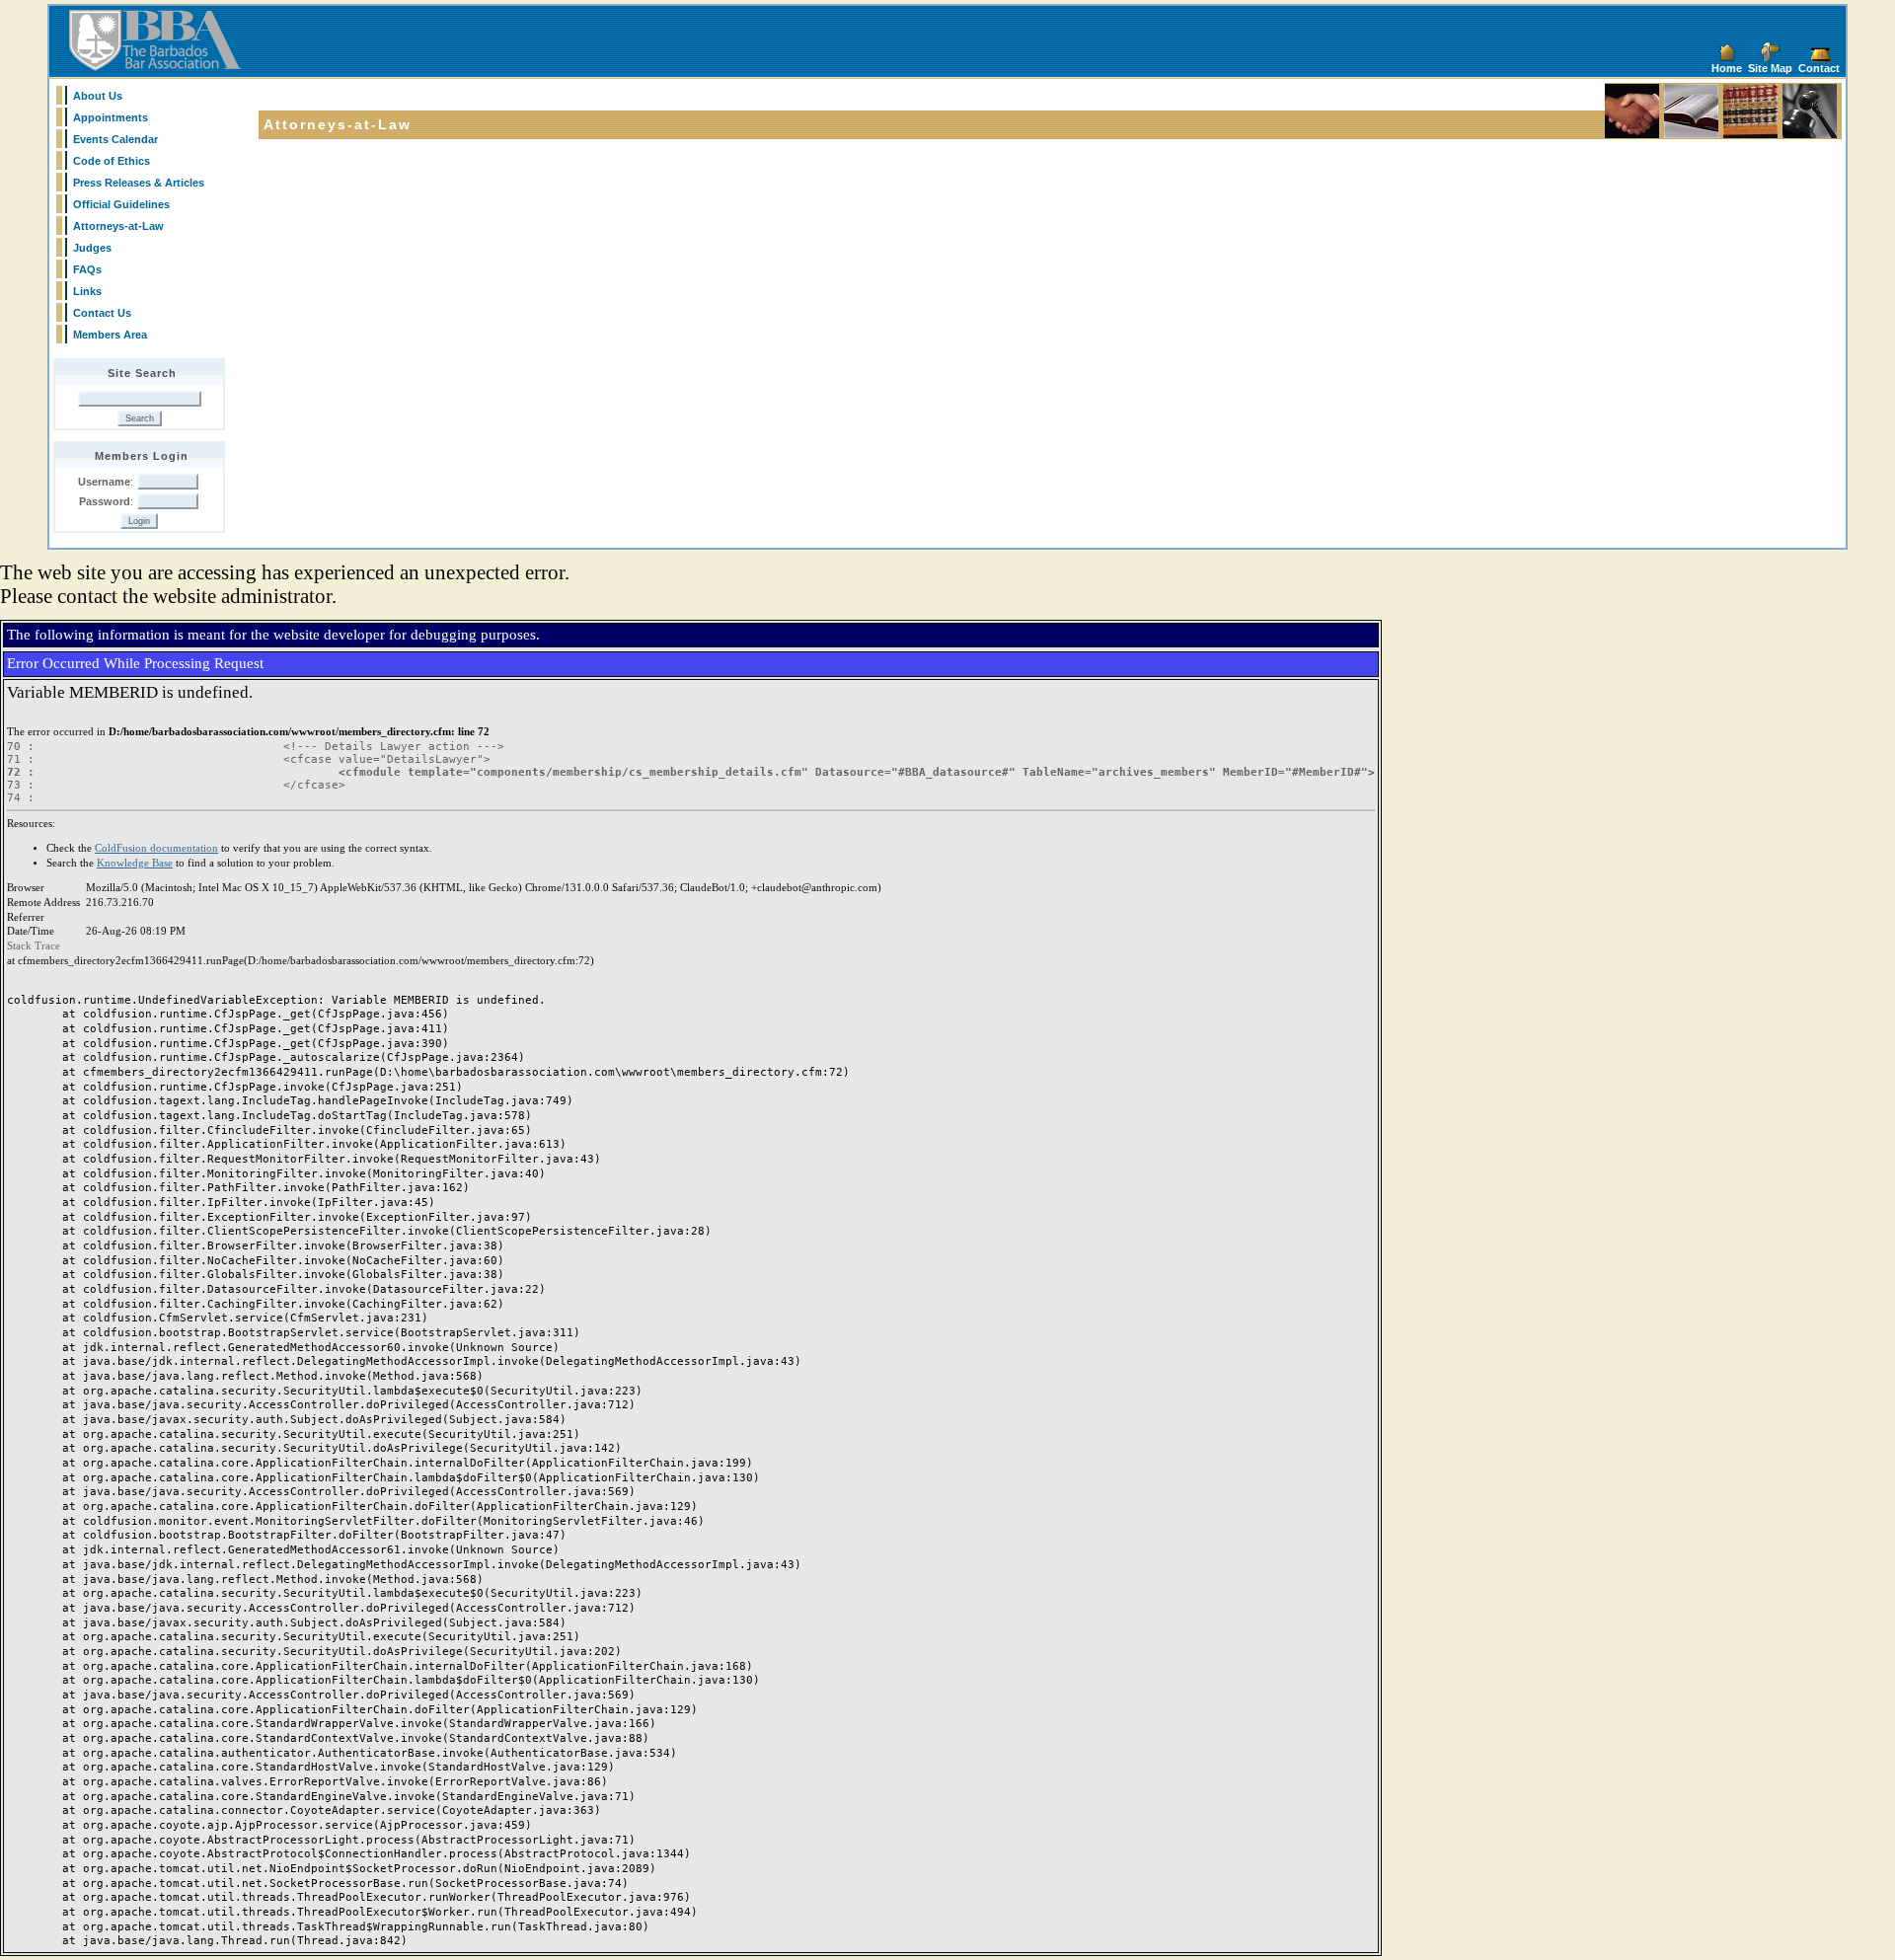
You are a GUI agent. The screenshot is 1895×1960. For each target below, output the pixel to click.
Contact (1819, 68)
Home (1727, 68)
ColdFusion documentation (156, 848)
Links (87, 291)
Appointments (111, 117)
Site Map (1770, 68)
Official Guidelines (121, 204)
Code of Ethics (112, 161)
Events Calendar (115, 139)
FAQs (87, 269)
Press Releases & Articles (139, 183)
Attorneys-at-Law (118, 226)
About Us (98, 96)
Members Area (110, 335)
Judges (92, 248)
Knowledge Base (135, 863)
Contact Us (102, 313)
